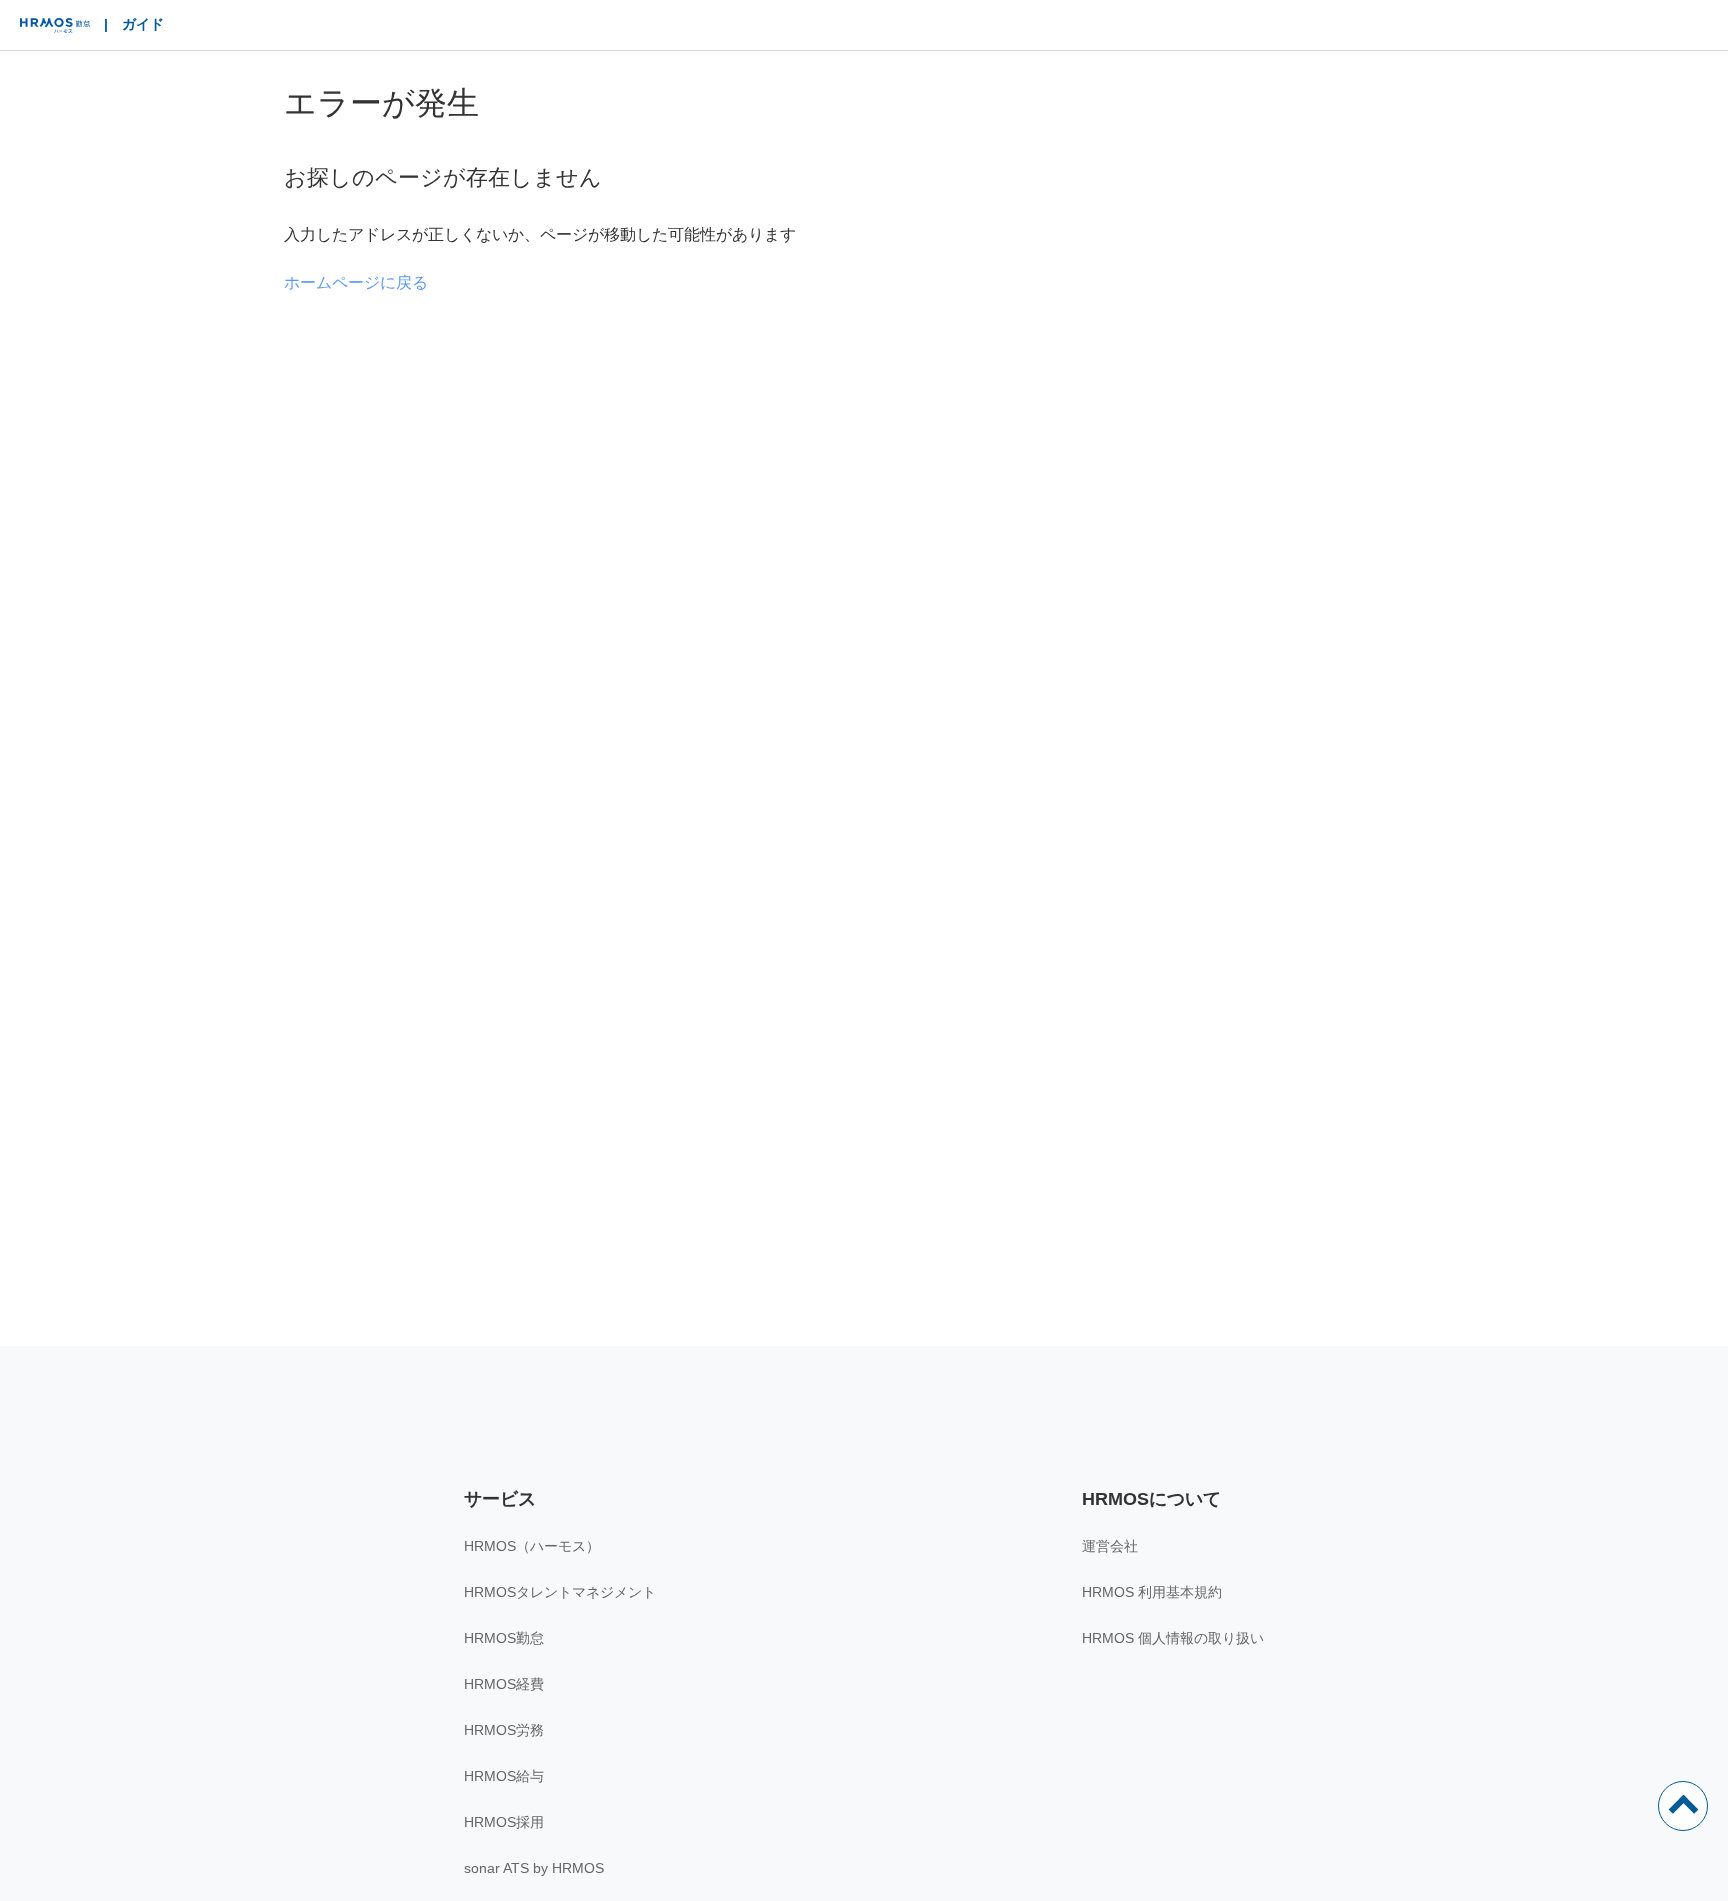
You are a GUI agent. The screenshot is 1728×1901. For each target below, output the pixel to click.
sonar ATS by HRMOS (534, 1868)
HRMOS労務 (504, 1730)
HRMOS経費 (504, 1684)
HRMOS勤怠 (504, 1638)
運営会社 (1110, 1546)
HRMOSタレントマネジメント (560, 1592)
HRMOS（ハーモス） (532, 1546)
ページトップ (1683, 1806)
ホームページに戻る (356, 282)
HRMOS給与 (504, 1776)
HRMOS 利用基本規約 (1152, 1592)
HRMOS (55, 30)
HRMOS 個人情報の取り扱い (1173, 1638)
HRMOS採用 (504, 1822)
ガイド (143, 24)
